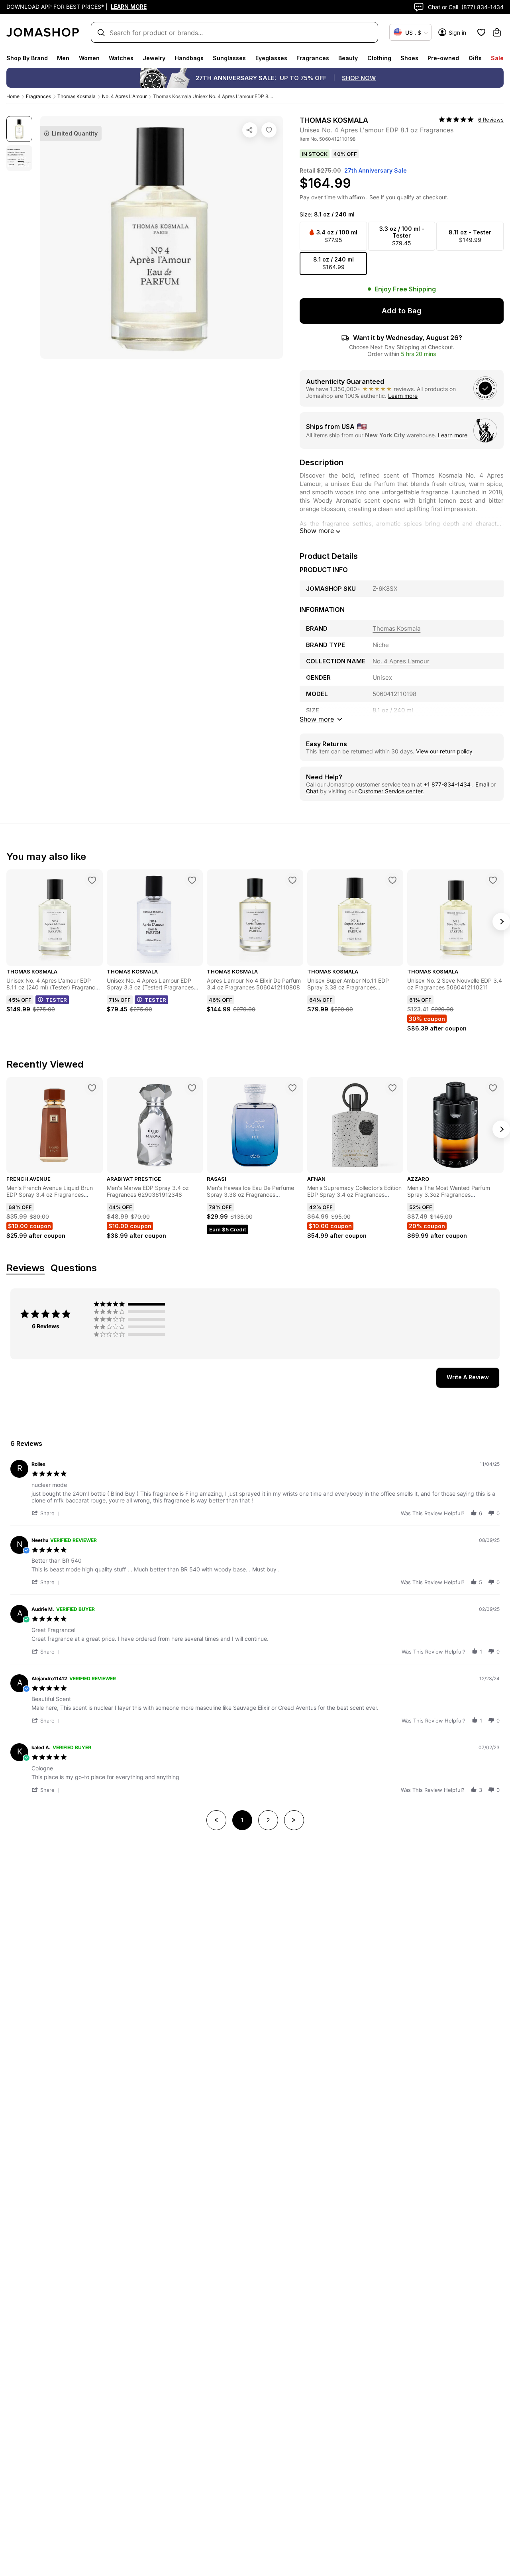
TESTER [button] (56, 1000)
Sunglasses (229, 58)
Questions (74, 1268)
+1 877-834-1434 (448, 784)
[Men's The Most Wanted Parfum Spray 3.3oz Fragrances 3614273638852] (493, 1088)
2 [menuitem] (268, 1820)
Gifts (475, 58)
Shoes (409, 58)
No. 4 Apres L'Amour (124, 96)
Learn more (403, 396)
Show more (317, 531)
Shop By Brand (27, 58)
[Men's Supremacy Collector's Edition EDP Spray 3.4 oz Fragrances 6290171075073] (392, 1088)
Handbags (189, 58)
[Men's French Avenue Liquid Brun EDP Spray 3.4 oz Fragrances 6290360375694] (92, 1088)
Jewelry (154, 58)
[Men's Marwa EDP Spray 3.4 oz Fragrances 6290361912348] (192, 1088)
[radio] (131, 1304)
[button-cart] (497, 32)
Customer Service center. (391, 791)
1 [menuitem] (242, 1820)
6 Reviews (491, 120)
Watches (121, 58)
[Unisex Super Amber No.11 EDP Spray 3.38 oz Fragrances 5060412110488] (392, 880)
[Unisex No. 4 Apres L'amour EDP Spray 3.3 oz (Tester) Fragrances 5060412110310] (192, 880)
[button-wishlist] (481, 32)
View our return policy (444, 751)
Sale (497, 58)
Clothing (379, 58)
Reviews (25, 1268)
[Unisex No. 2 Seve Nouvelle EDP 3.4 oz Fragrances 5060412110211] (493, 880)
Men (63, 58)
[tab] (468, 1378)
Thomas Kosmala (76, 96)
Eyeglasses (271, 58)
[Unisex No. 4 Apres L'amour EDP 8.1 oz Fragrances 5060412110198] (269, 130)
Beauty (348, 58)
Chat (312, 791)
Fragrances (313, 58)
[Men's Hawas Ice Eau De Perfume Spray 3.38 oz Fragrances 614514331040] (292, 1088)
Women (89, 58)
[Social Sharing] (250, 130)
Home (13, 96)
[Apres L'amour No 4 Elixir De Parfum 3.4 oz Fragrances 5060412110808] (292, 880)
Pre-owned (443, 58)
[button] (47, 1513)
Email (482, 784)
